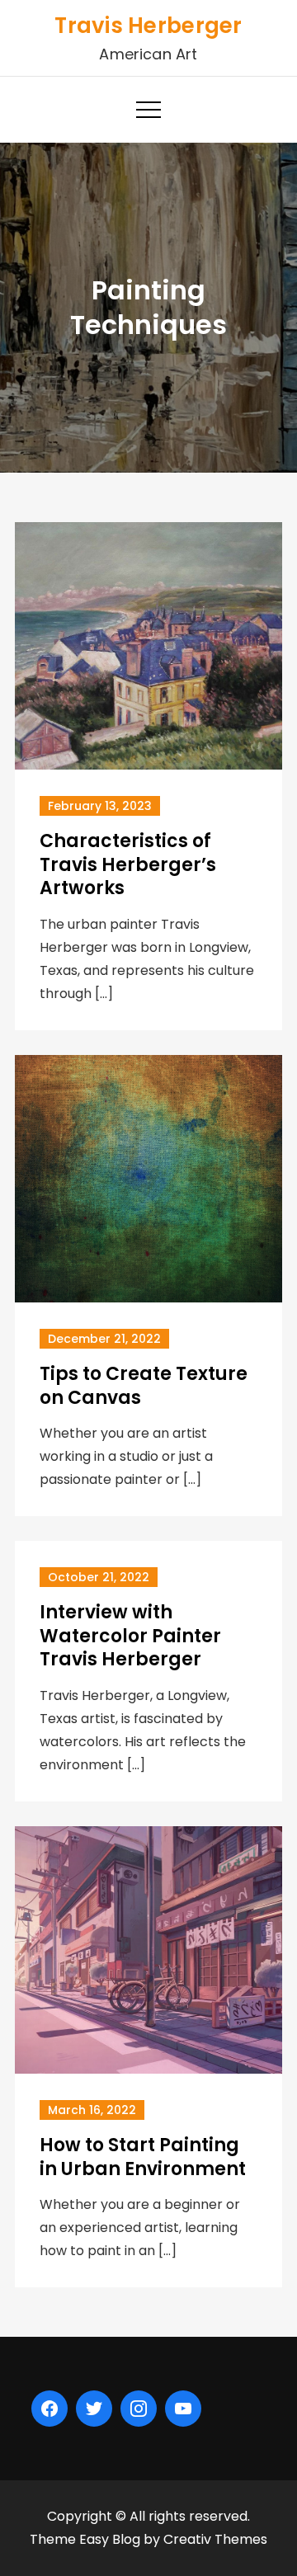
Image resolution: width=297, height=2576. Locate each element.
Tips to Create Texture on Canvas (144, 1386)
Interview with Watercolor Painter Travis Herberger (130, 1636)
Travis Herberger (148, 26)
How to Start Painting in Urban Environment (143, 2157)
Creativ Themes (215, 2539)
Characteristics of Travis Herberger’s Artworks (128, 864)
